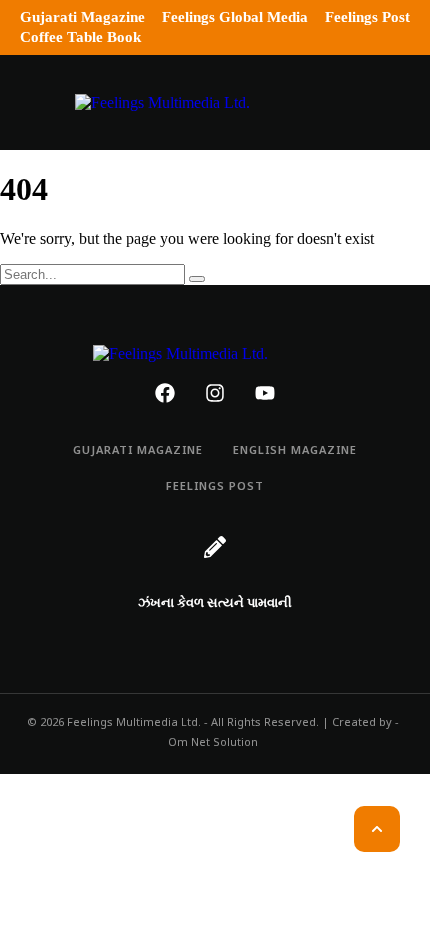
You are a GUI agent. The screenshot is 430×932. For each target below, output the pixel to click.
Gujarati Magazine (82, 17)
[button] (32, 102)
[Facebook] (165, 393)
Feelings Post (367, 17)
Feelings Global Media (235, 17)
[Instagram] (215, 393)
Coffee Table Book (80, 37)
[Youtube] (265, 393)
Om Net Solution (213, 743)
